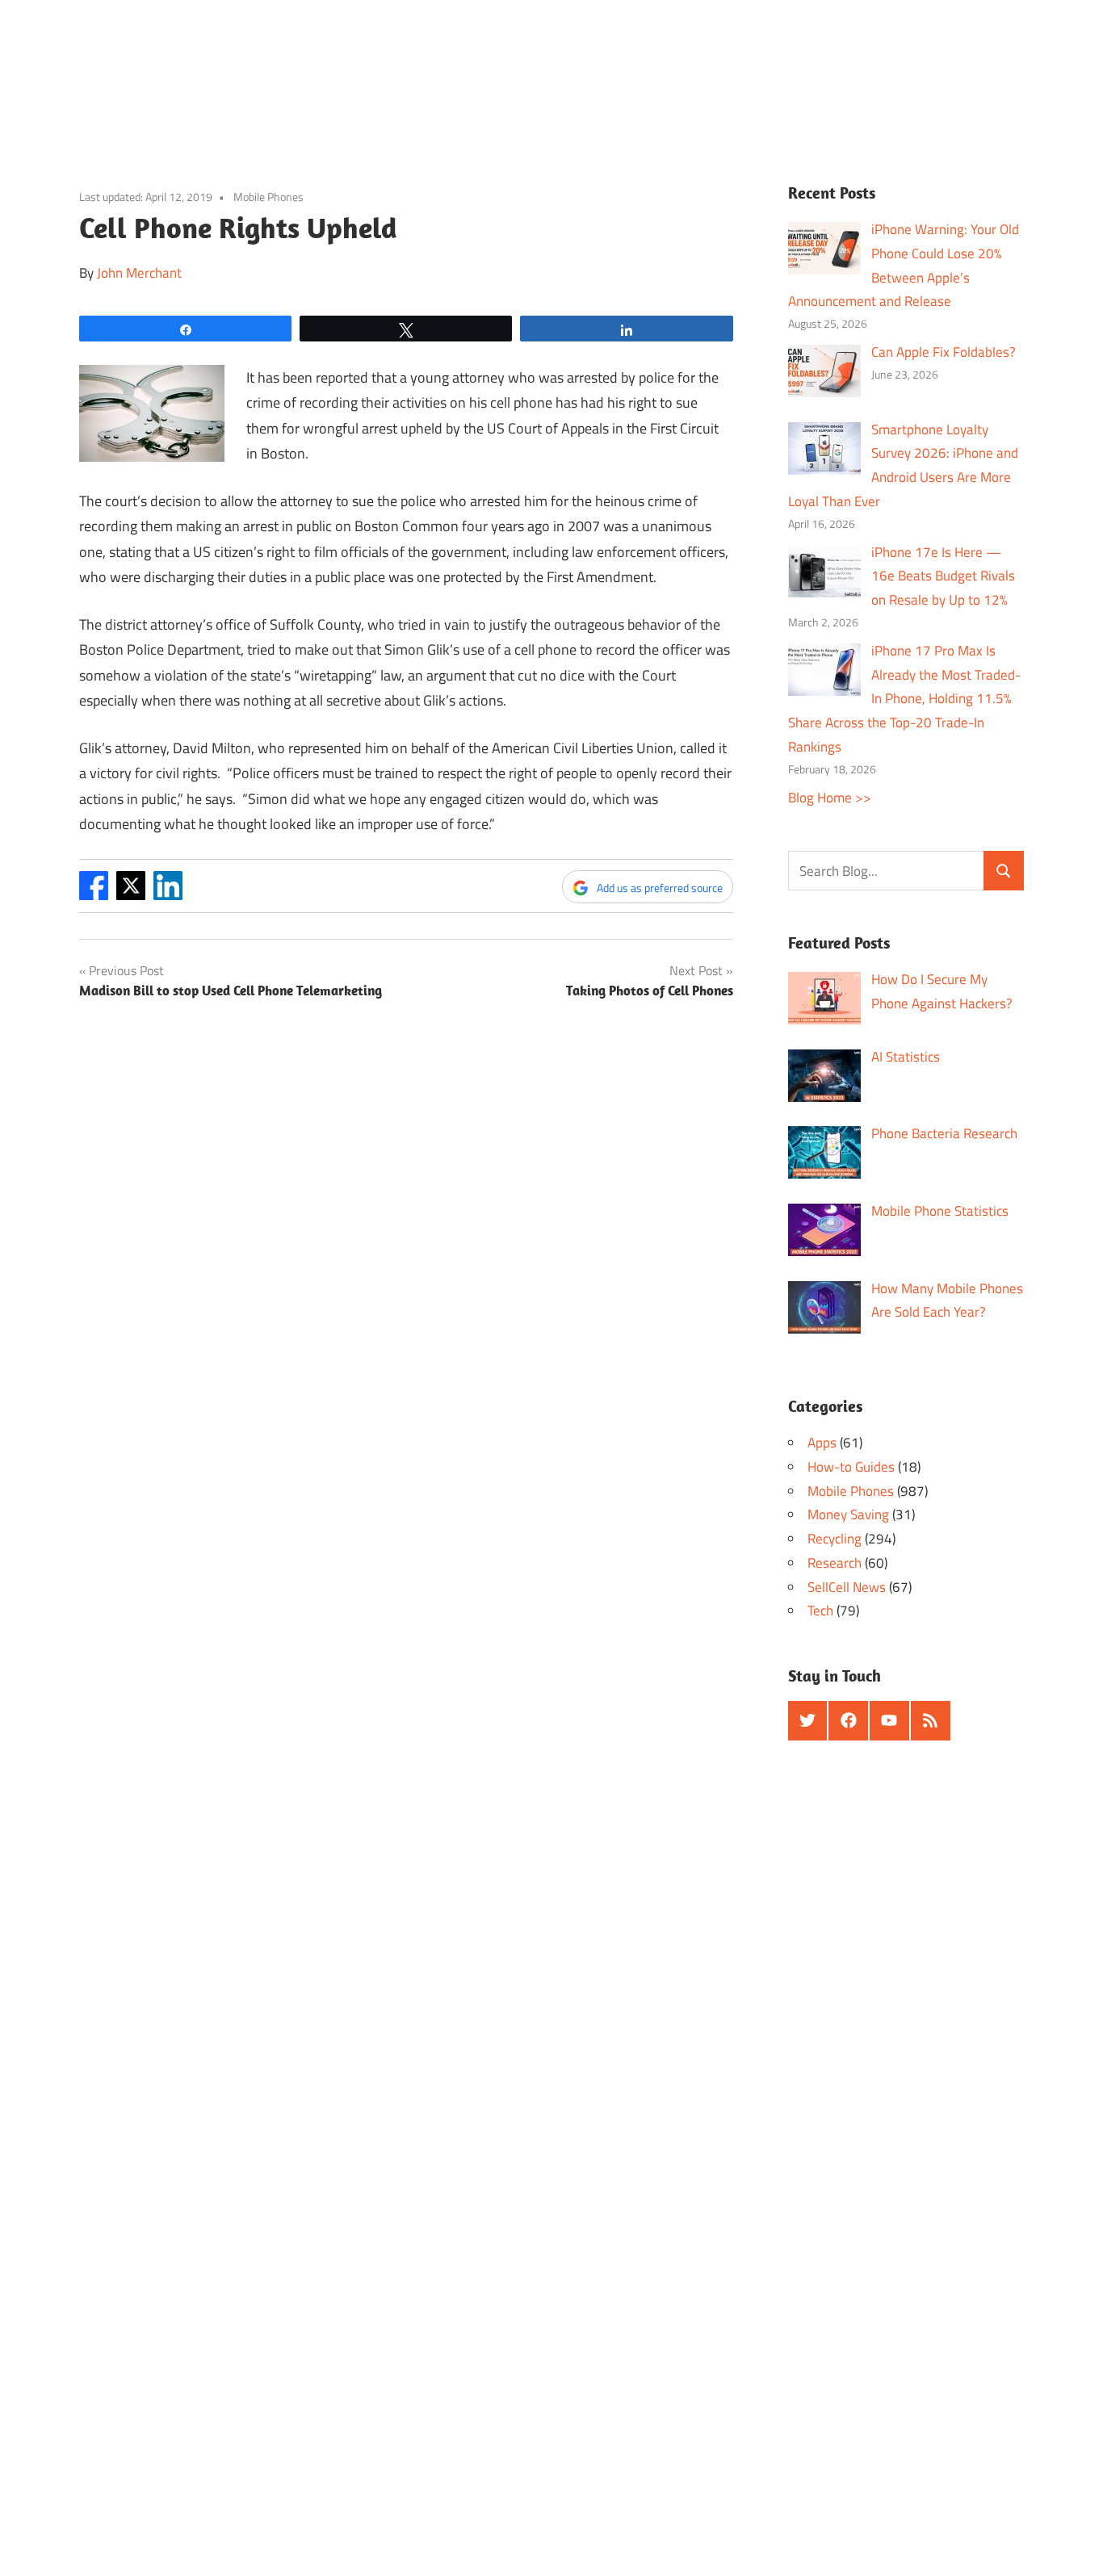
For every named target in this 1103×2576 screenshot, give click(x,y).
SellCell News (847, 1587)
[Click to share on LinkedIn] (168, 895)
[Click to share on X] (131, 895)
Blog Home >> (830, 798)
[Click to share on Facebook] (94, 895)
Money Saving (848, 1514)
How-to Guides (851, 1467)
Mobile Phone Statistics (940, 1211)
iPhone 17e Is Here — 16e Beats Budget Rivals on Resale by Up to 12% (943, 576)
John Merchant (139, 273)
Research (835, 1563)
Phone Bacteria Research (944, 1133)
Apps (822, 1443)
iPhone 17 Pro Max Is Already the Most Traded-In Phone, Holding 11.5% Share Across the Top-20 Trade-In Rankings (905, 699)
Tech (820, 1611)
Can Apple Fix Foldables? (944, 352)
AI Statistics (906, 1057)
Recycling (835, 1539)
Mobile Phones (268, 197)
